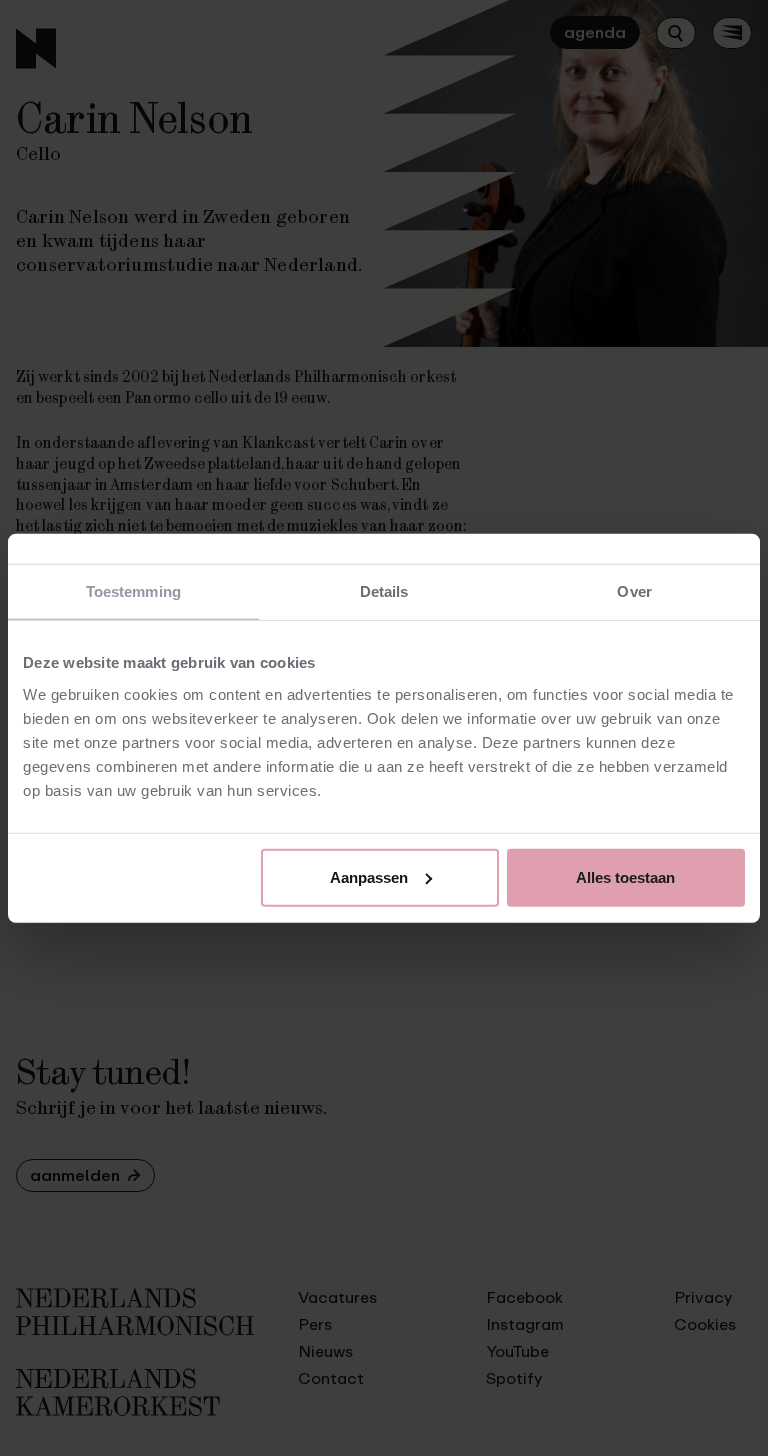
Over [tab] (634, 591)
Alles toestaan (625, 876)
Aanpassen (369, 876)
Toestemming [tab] (133, 591)
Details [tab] (384, 591)
